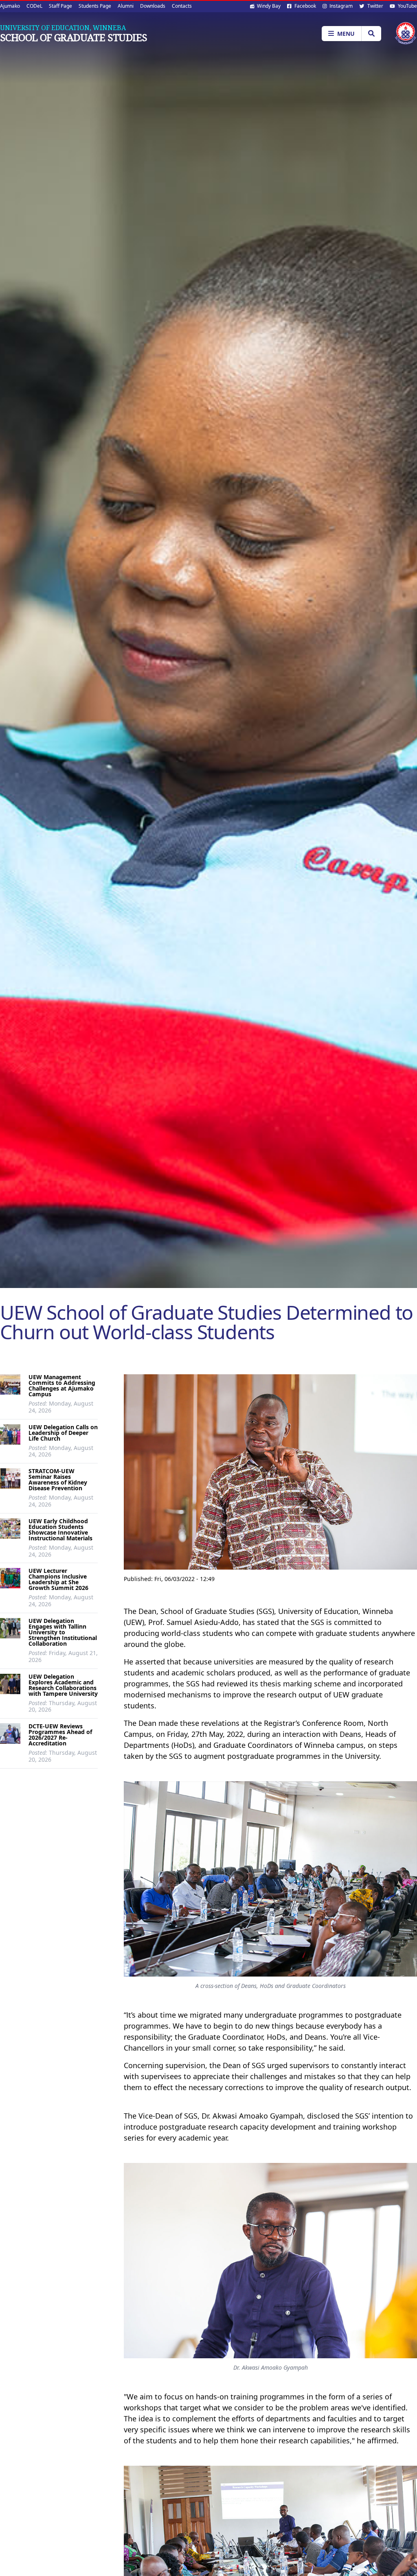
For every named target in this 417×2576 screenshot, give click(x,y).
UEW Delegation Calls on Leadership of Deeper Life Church (63, 1433)
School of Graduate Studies (74, 37)
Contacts (182, 6)
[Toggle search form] (371, 34)
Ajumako (10, 6)
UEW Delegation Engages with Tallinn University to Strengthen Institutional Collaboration (63, 1632)
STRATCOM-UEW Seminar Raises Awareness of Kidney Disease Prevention (58, 1479)
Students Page (95, 6)
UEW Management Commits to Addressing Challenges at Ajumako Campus (62, 1385)
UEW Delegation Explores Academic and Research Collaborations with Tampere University (63, 1685)
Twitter (375, 6)
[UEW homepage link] (406, 33)
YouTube (407, 6)
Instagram (340, 6)
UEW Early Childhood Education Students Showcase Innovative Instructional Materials (60, 1530)
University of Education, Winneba (63, 28)
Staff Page (60, 6)
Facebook (305, 6)
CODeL (34, 6)
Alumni (126, 6)
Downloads (153, 6)
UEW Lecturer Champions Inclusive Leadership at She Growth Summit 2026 (58, 1579)
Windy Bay (268, 6)
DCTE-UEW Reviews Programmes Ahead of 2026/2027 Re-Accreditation (60, 1735)
